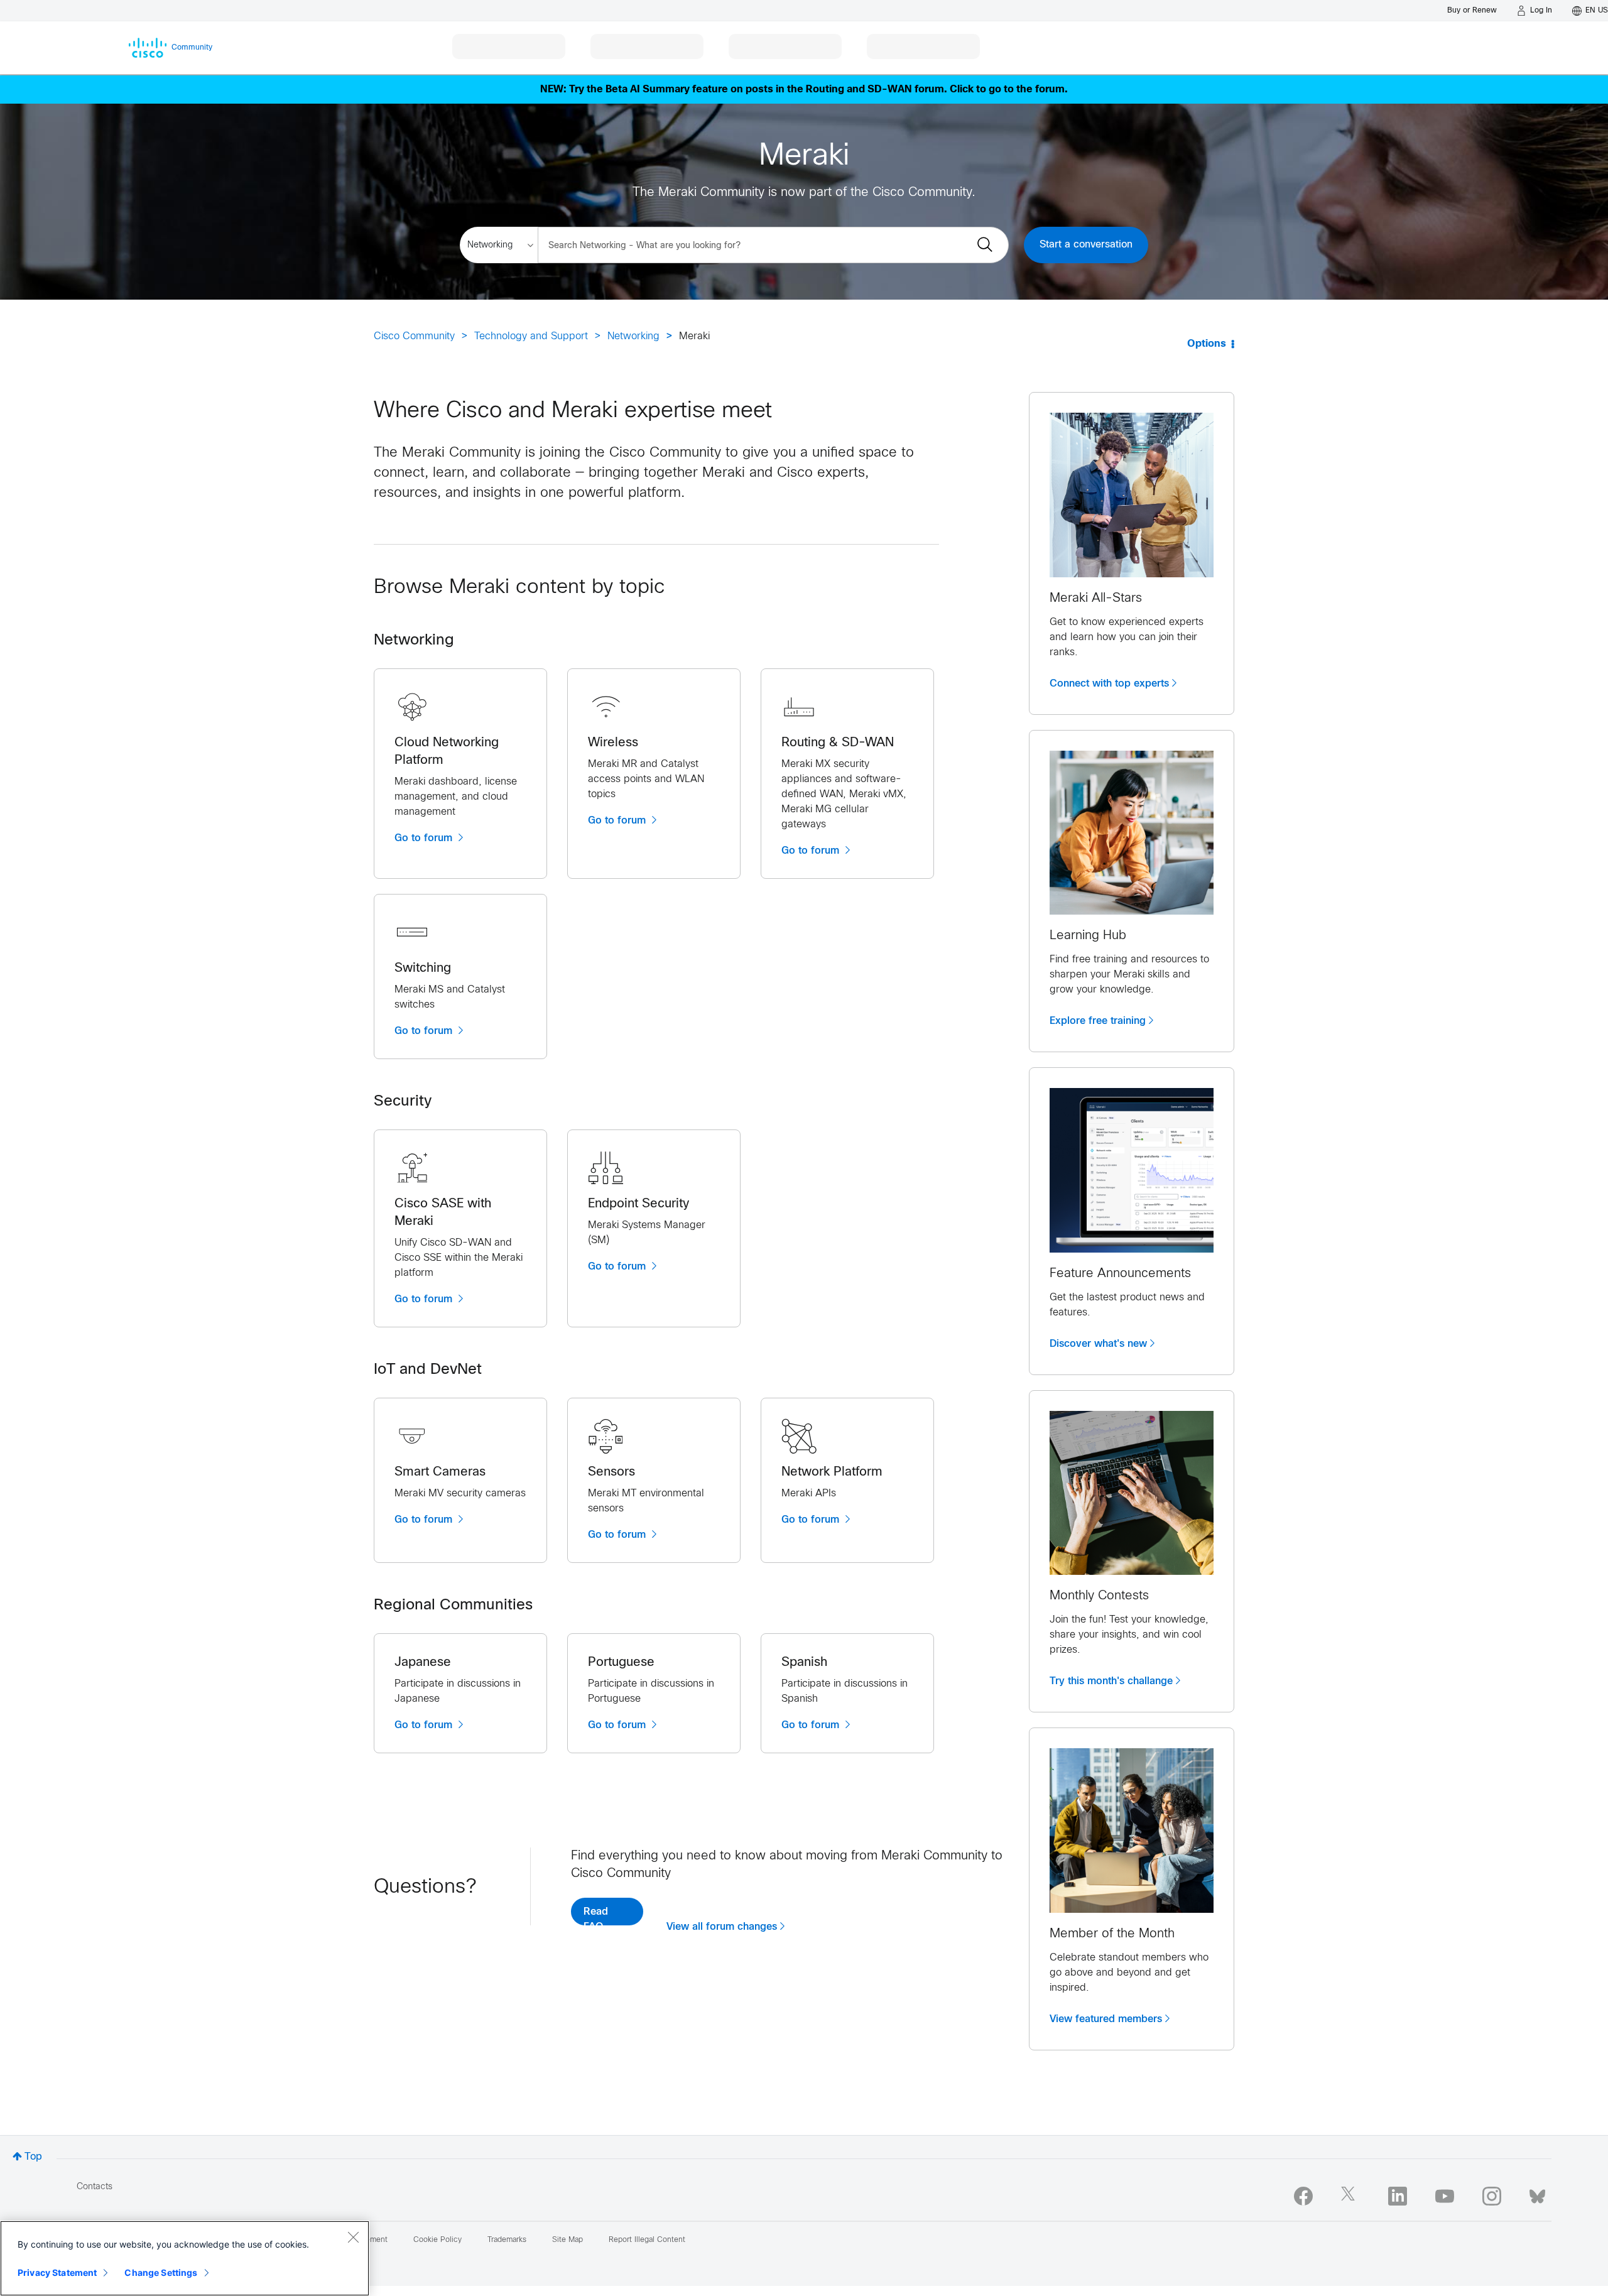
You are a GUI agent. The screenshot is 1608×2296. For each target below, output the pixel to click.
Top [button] (33, 2157)
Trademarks (507, 2240)
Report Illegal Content (647, 2240)
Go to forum (425, 838)
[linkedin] (1398, 2196)
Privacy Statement (57, 2272)
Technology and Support (531, 336)
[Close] (353, 2237)
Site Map (568, 2240)
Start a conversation (1086, 245)
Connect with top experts (1109, 683)
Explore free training (1098, 1021)
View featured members (1106, 2019)
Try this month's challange (1111, 1681)
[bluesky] (1537, 2194)
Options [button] (1207, 344)
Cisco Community (414, 336)
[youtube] (1445, 2196)
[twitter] (1350, 2196)
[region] (185, 2258)
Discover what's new (1098, 1344)
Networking (633, 336)
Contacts (95, 2187)
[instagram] (1492, 2196)
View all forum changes (722, 1927)
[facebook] (1303, 2196)
